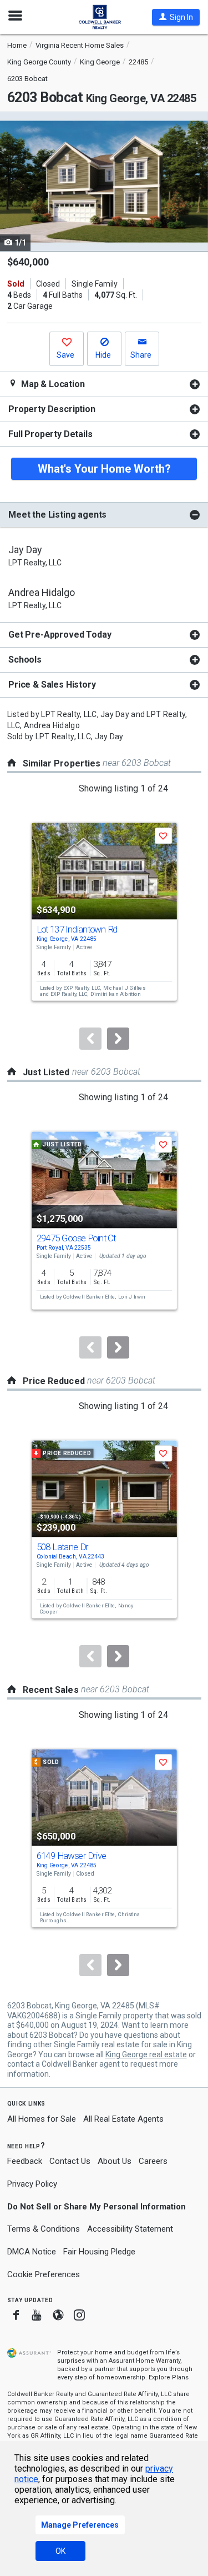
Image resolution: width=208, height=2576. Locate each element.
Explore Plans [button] (169, 2377)
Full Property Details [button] (50, 434)
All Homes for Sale (42, 2119)
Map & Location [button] (52, 384)
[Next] (118, 1039)
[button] (176, 17)
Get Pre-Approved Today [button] (60, 635)
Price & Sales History (52, 685)
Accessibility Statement (130, 2229)
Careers (153, 2161)
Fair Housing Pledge (99, 2252)
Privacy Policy (32, 2184)
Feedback (25, 2161)
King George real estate (146, 2054)
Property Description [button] (52, 409)
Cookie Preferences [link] (44, 2274)
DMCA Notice (32, 2252)
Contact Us (70, 2161)
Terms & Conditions (44, 2229)
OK (60, 2551)
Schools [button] (25, 660)
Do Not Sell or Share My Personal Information (97, 2207)
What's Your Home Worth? (104, 469)
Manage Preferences (80, 2525)
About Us (115, 2161)
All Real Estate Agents (123, 2119)
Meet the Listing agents (57, 515)
